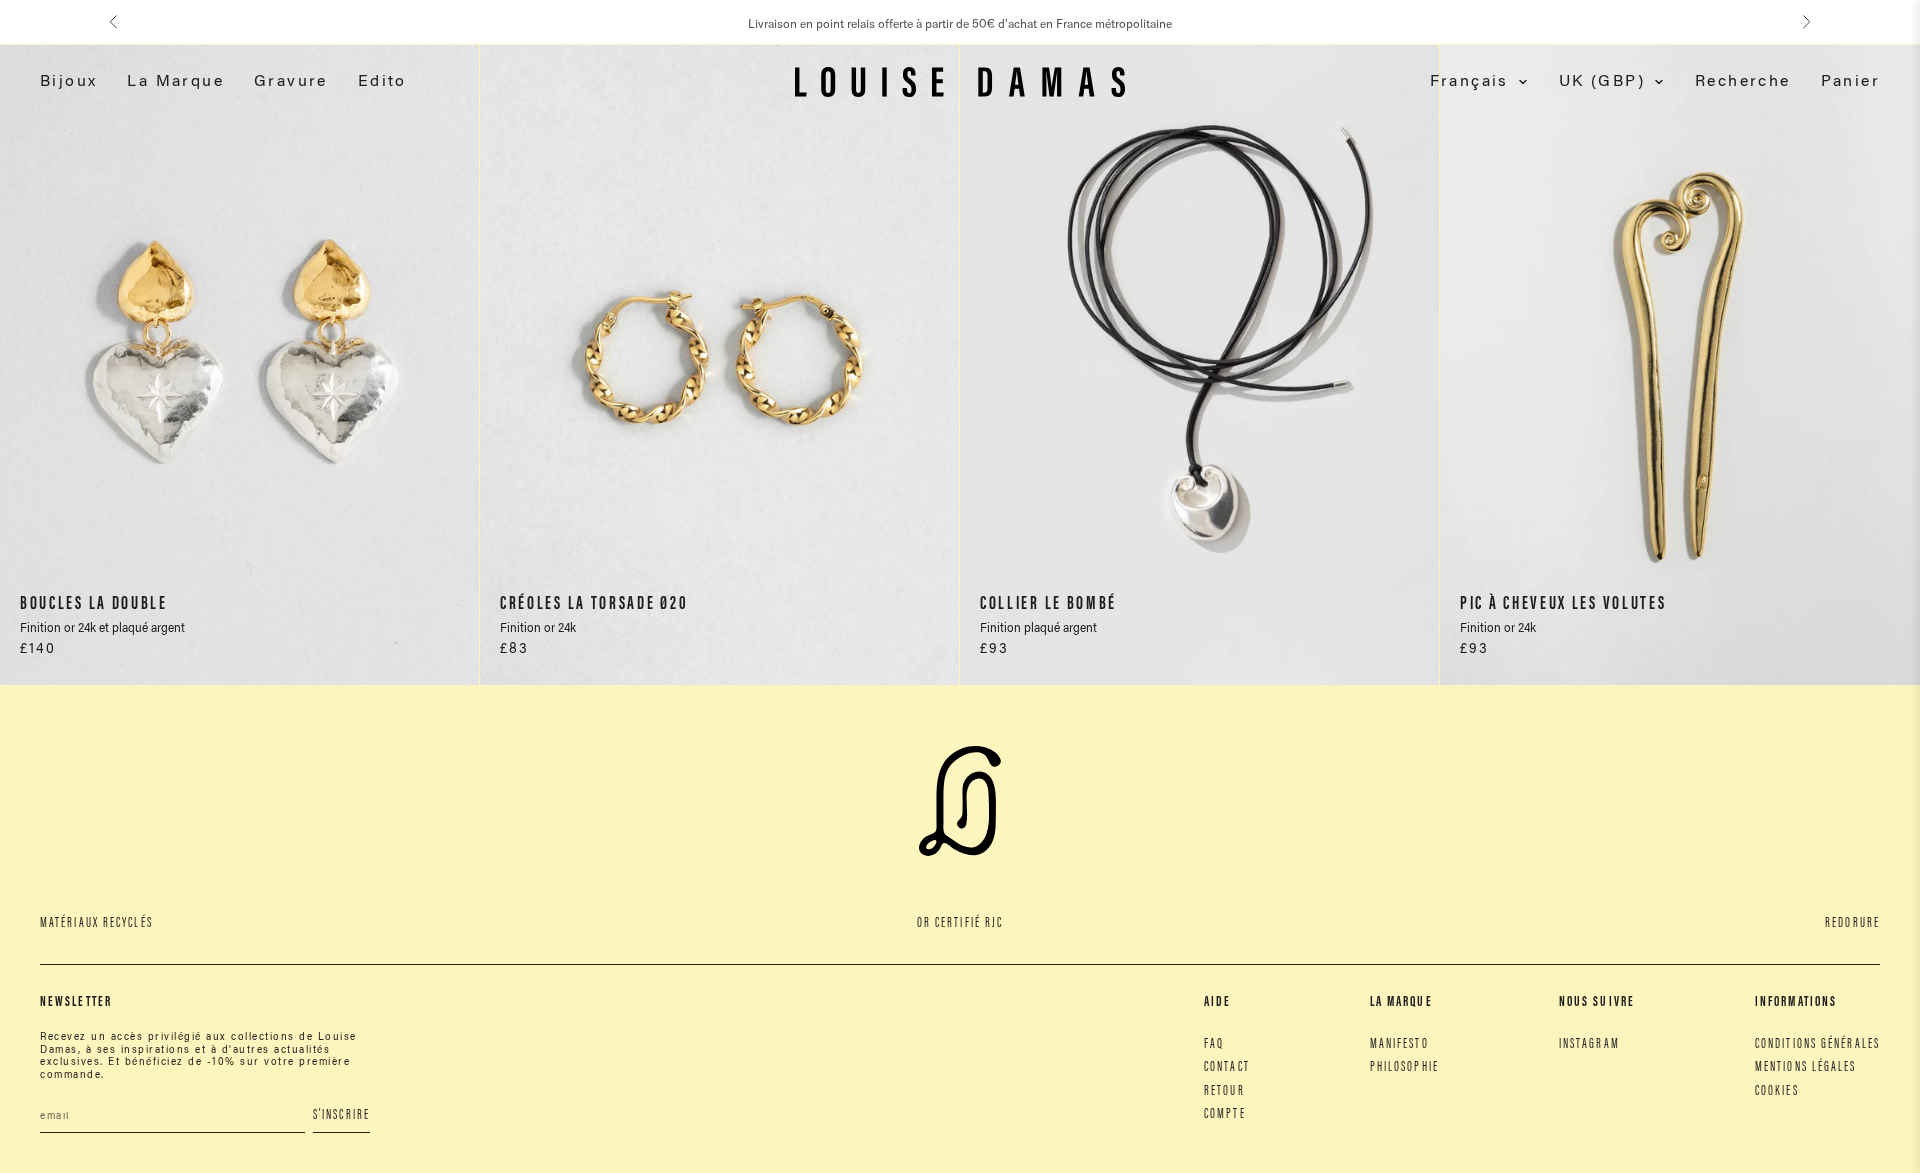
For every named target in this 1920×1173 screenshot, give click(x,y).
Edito (382, 82)
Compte (1225, 1115)
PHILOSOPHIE (1404, 1068)
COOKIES (1777, 1092)
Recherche (1743, 82)
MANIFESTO (1399, 1045)
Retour (1224, 1092)
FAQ (1214, 1045)
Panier (1850, 82)
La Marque (175, 82)
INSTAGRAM (1589, 1045)
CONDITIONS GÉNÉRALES (1817, 1045)
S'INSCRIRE (341, 1116)
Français (1469, 82)
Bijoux (68, 82)
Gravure (291, 82)
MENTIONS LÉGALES (1806, 1068)
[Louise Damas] (960, 82)
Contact (1227, 1068)
